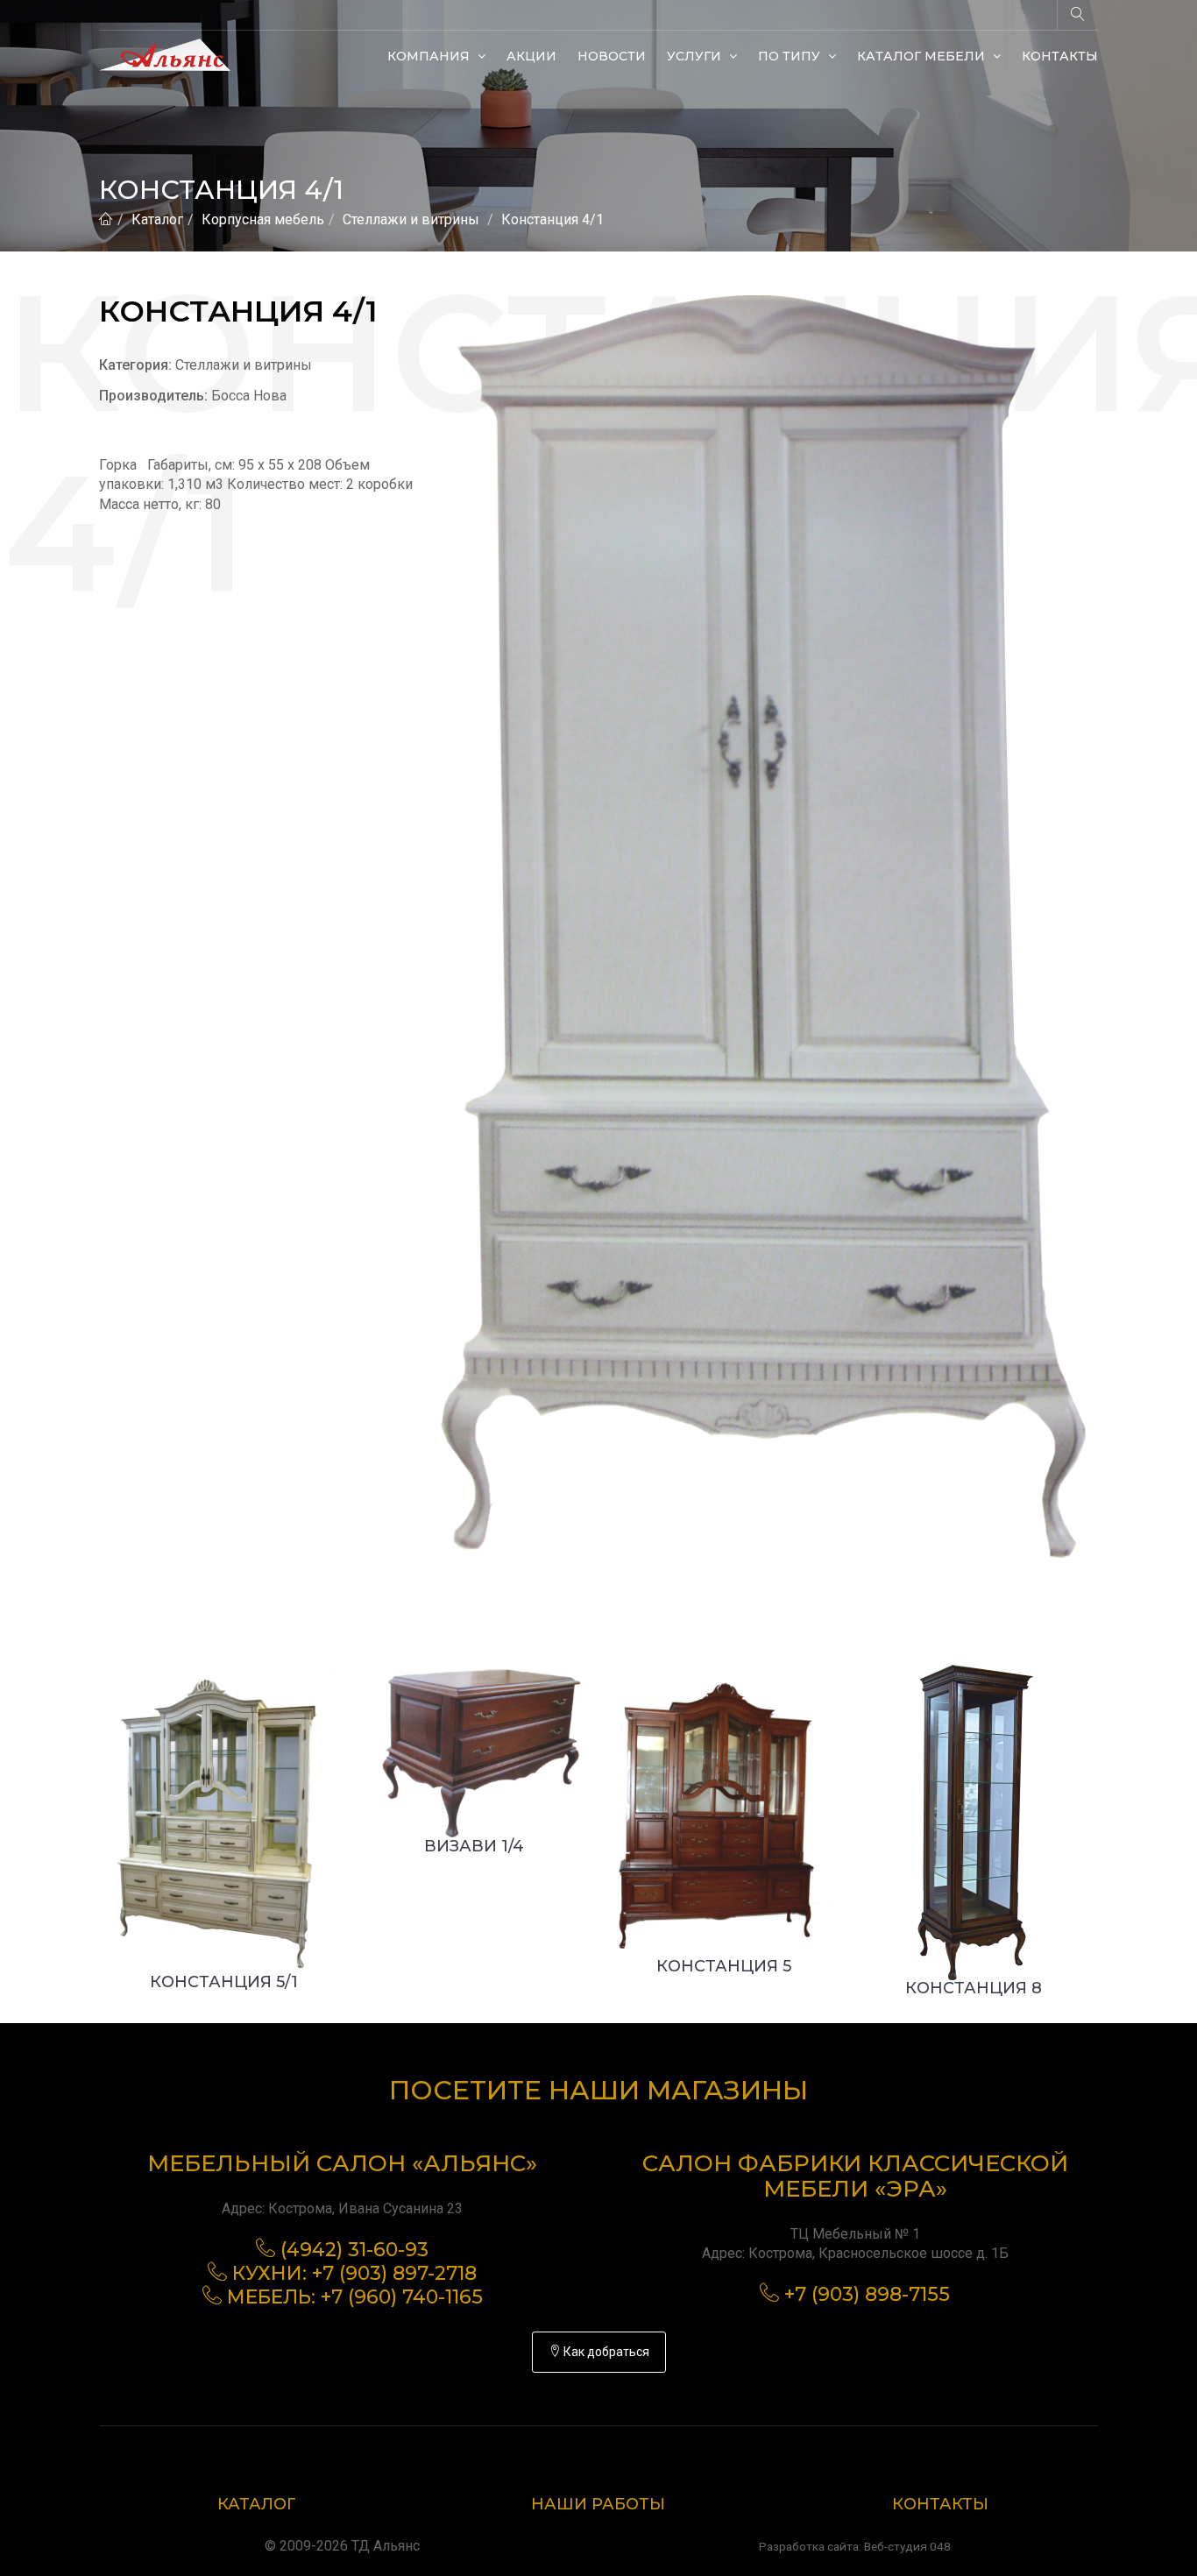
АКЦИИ (531, 56)
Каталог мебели (923, 56)
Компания (430, 56)
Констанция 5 (724, 1966)
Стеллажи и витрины (411, 219)
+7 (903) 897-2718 (394, 2273)
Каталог (157, 219)
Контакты (1060, 56)
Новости (612, 56)
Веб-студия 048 (907, 2546)
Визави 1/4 (474, 1846)
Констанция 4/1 (552, 219)
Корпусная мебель (263, 219)
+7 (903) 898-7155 (867, 2294)
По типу (791, 56)
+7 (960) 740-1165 (402, 2297)
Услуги (696, 56)
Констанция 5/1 (224, 1982)
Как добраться (605, 2352)
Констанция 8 (974, 1988)
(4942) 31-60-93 (354, 2250)
